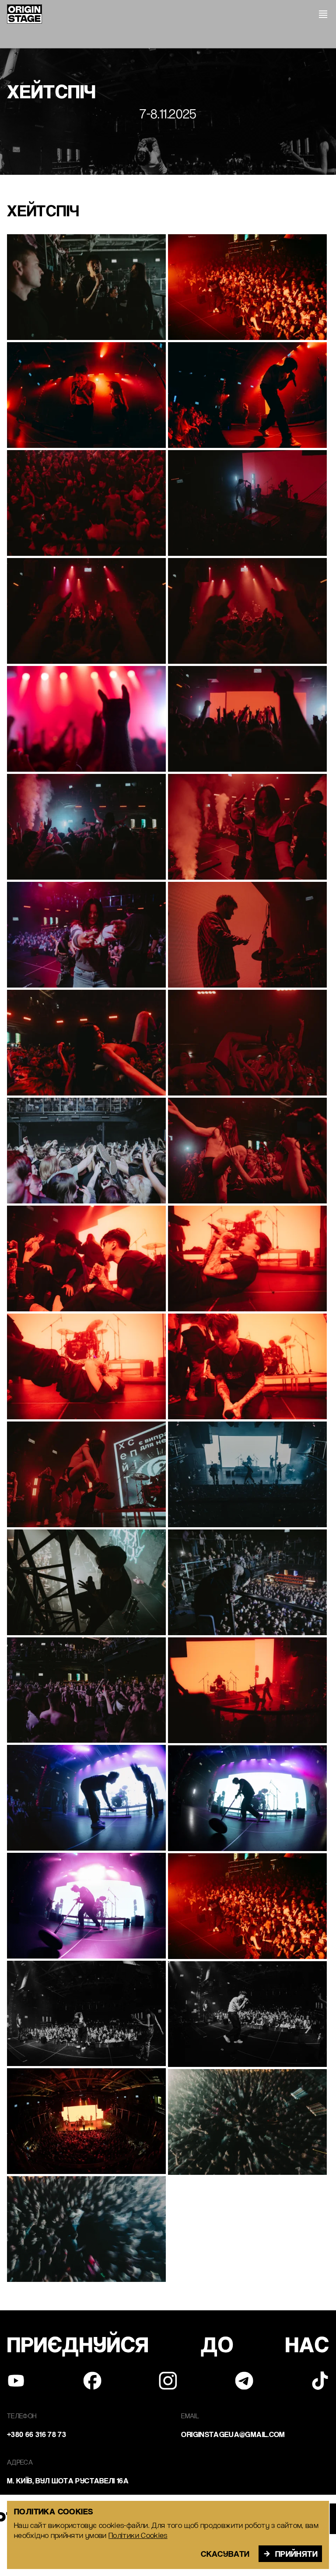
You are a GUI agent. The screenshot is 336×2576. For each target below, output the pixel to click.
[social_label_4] (320, 2381)
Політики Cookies (138, 2535)
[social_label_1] (92, 2381)
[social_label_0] (16, 2381)
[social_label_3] (244, 2381)
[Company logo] (24, 14)
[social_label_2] (168, 2381)
